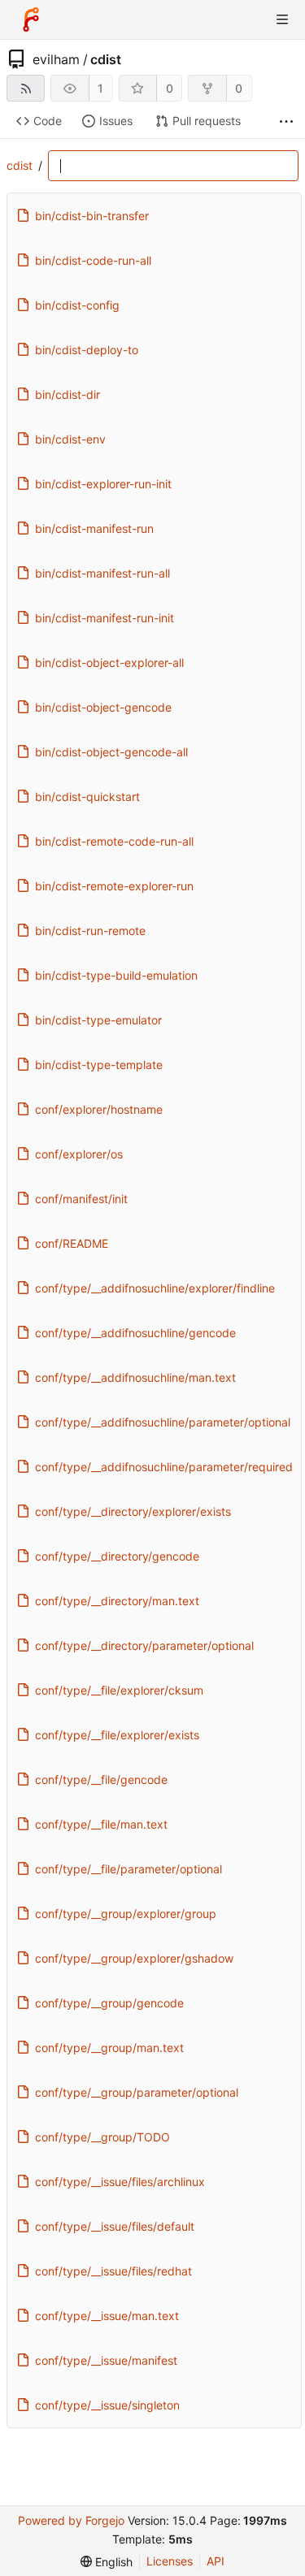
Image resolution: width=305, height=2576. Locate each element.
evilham (56, 59)
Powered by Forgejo (71, 2520)
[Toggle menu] (282, 19)
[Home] (31, 19)
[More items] (286, 121)
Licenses (170, 2561)
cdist (106, 59)
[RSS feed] (26, 88)
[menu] (107, 2562)
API (216, 2561)
